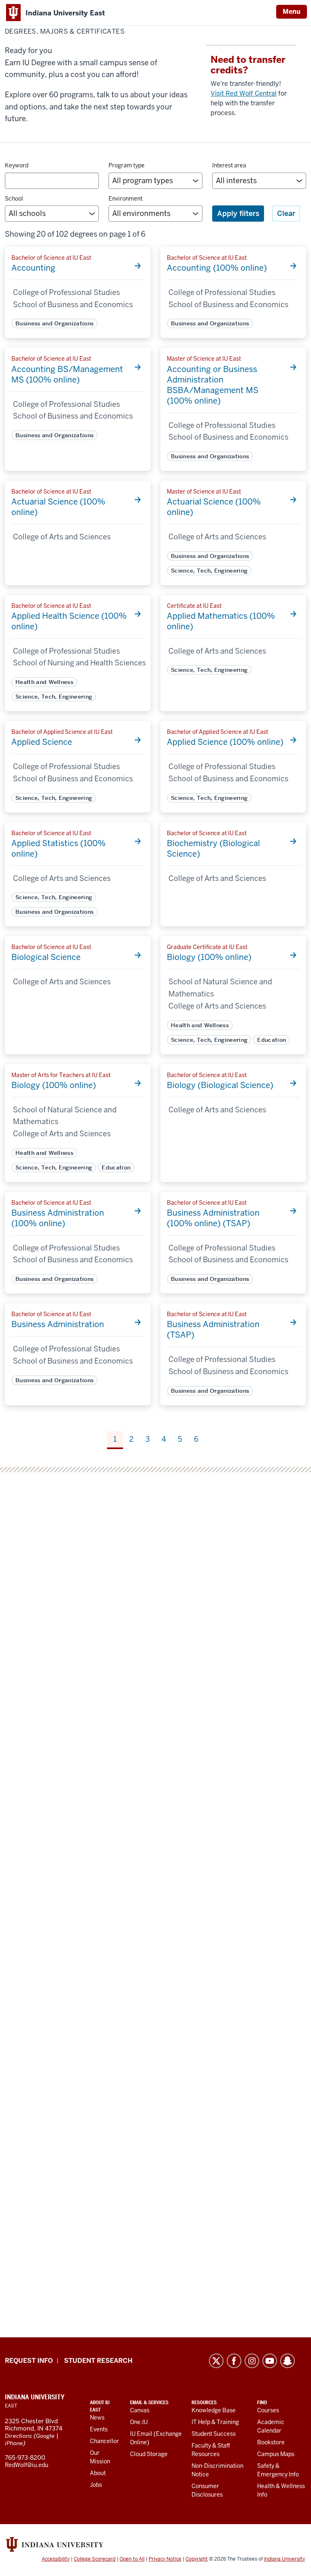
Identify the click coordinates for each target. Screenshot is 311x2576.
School (14, 199)
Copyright (197, 2559)
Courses (268, 2410)
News (97, 2418)
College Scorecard (95, 2559)
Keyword (17, 165)
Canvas (140, 2410)
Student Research (98, 2361)
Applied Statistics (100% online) (59, 849)
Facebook (234, 2361)
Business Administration (58, 1324)
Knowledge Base (214, 2410)
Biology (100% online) (209, 957)
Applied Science (42, 742)
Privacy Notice (165, 2559)
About (98, 2473)
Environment (126, 199)
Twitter (216, 2361)
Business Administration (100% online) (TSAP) (213, 1218)
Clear (286, 213)
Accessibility (56, 2559)
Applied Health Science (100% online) (69, 621)
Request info (29, 2361)
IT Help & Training (215, 2422)
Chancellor (104, 2441)
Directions (18, 2436)
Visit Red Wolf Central (244, 93)
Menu (292, 12)
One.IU (139, 2422)
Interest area (229, 165)
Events (99, 2429)
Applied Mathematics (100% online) (221, 621)
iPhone (14, 2443)
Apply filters (238, 213)
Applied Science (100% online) (225, 742)
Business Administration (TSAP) (213, 1330)
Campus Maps (276, 2454)
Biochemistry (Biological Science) (213, 849)
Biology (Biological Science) (220, 1085)
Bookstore (271, 2442)
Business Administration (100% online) (58, 1218)
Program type (127, 165)
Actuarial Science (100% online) (58, 507)
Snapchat (288, 2361)
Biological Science (46, 957)
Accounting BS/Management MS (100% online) (67, 374)
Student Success (214, 2434)
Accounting (33, 268)
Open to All (132, 2559)
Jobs (96, 2485)
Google (45, 2436)
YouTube (270, 2361)
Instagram (252, 2361)
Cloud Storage (149, 2454)
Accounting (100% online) (217, 268)
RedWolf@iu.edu (27, 2465)
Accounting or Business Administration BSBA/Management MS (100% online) (213, 385)
